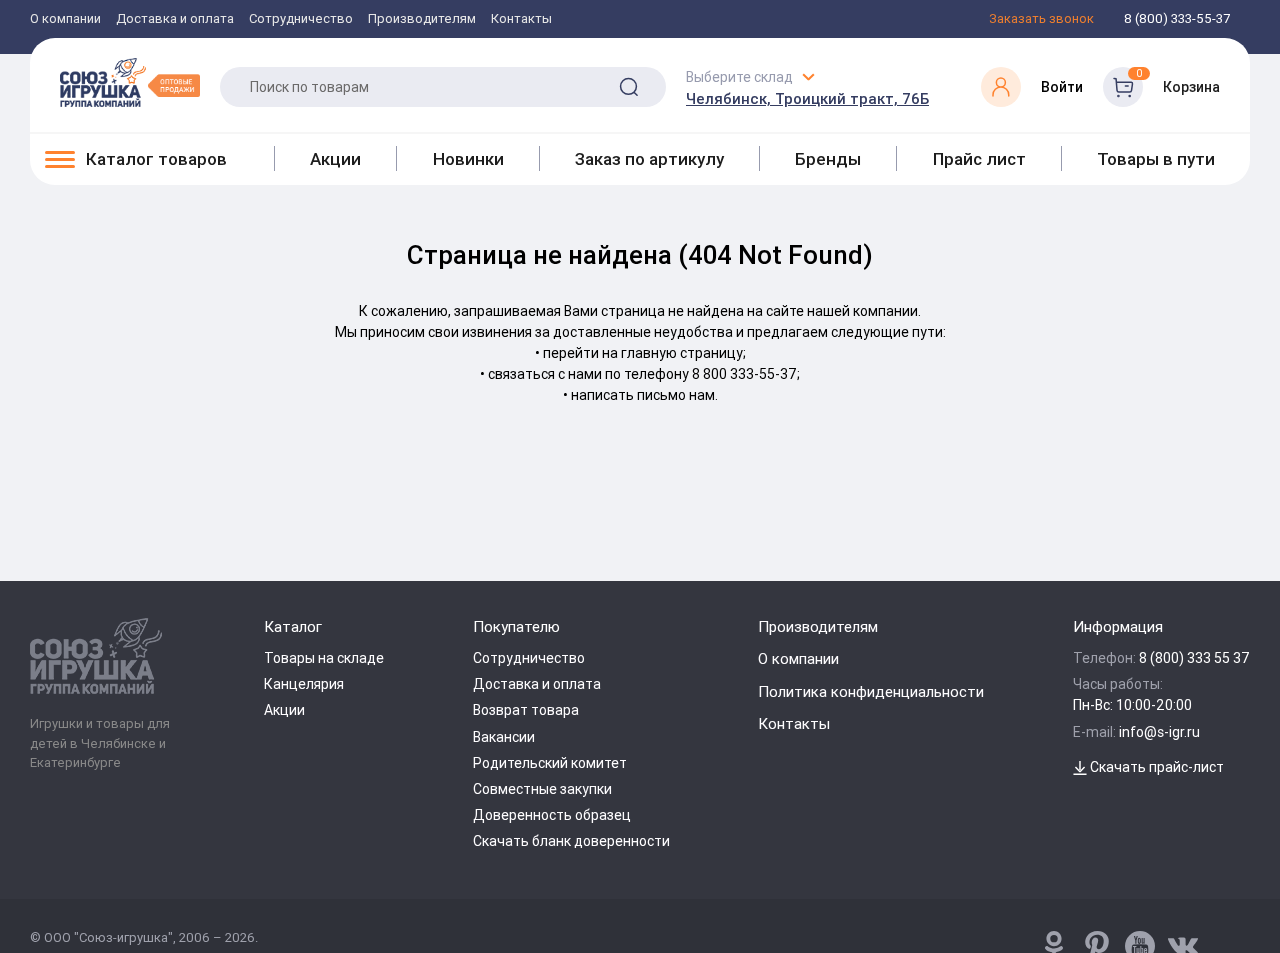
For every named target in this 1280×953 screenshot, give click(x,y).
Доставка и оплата (175, 19)
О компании (65, 19)
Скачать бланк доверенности (571, 841)
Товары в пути (1156, 159)
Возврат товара (526, 710)
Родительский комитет (550, 763)
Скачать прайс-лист (1155, 767)
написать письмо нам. (644, 395)
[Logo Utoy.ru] (130, 82)
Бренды (828, 159)
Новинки (468, 159)
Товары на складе (324, 658)
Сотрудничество (301, 19)
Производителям (422, 19)
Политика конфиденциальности (871, 691)
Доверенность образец (552, 815)
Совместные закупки (542, 789)
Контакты (521, 19)
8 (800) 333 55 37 (1194, 658)
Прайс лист (979, 159)
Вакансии (504, 737)
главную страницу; (683, 353)
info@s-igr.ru (1159, 732)
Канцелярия (304, 684)
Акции (335, 159)
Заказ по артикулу (649, 159)
